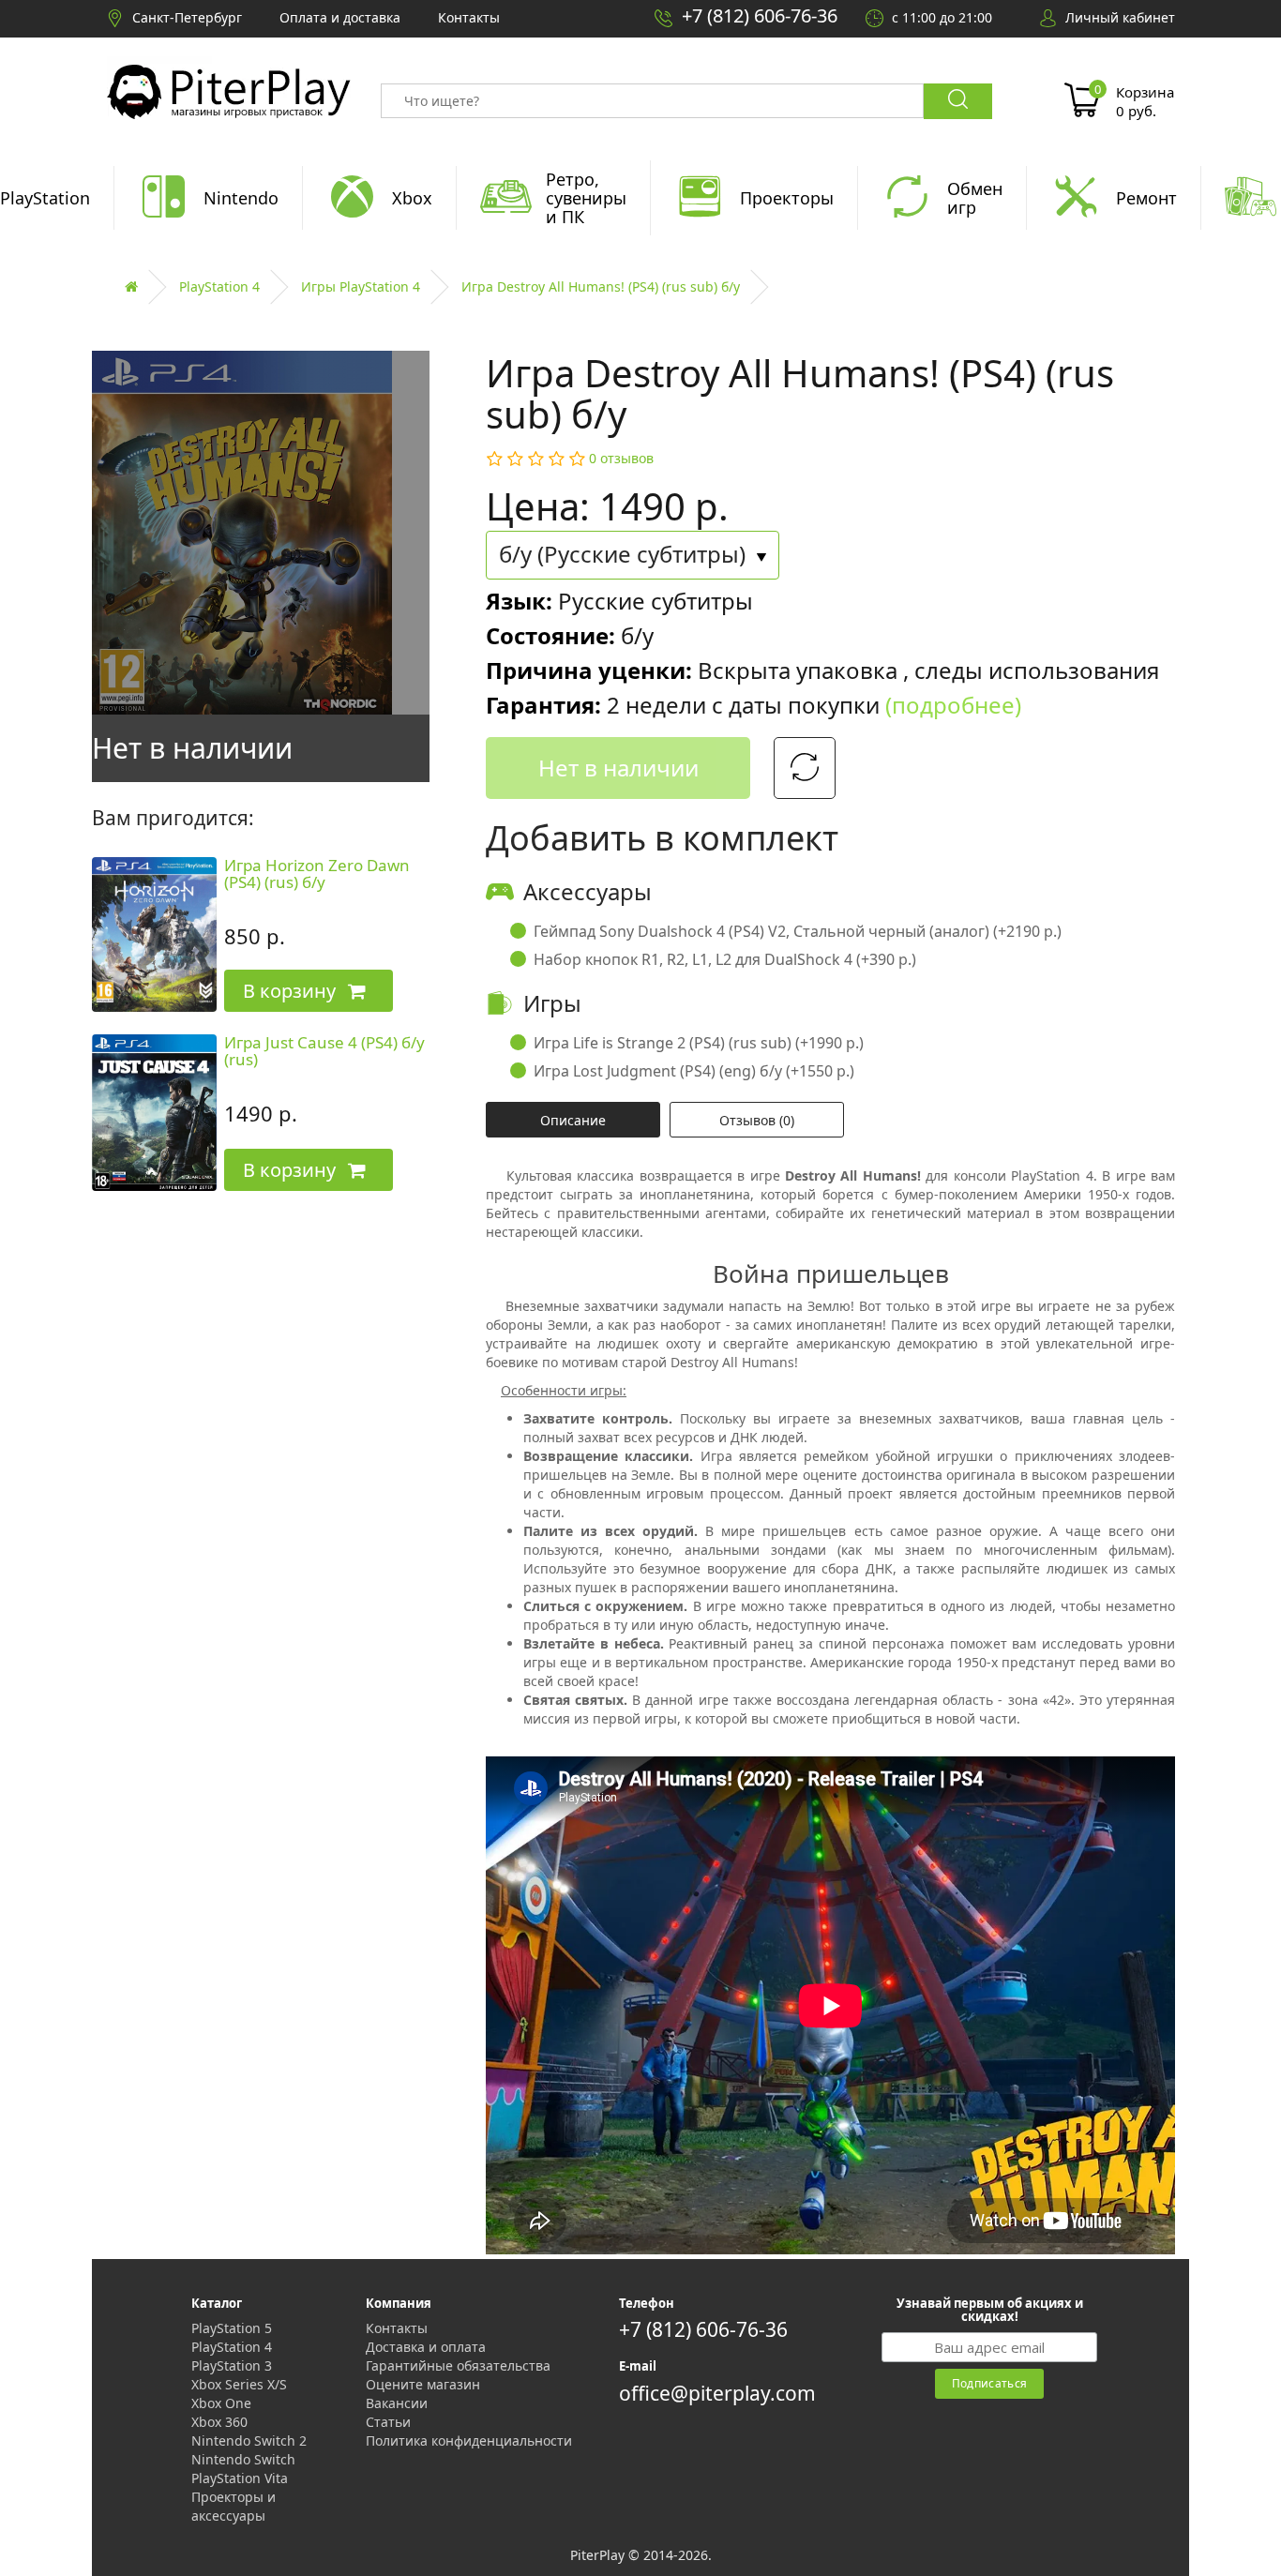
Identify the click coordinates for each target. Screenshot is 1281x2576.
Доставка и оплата (426, 2347)
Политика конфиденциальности (469, 2440)
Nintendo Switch (243, 2459)
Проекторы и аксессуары (234, 2506)
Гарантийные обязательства (458, 2365)
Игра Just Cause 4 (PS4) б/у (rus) (324, 1051)
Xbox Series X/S (239, 2384)
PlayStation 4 (219, 286)
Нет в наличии (618, 768)
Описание (573, 1120)
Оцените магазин (423, 2384)
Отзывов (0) (757, 1120)
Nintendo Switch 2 (249, 2440)
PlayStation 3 (232, 2365)
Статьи (388, 2422)
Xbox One (221, 2403)
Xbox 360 (219, 2422)
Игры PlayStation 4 (361, 286)
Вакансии (397, 2403)
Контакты (397, 2328)
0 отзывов (621, 458)
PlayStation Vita (240, 2478)
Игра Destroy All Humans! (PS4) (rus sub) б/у (601, 286)
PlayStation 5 (232, 2328)
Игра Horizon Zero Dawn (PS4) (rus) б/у (317, 874)
